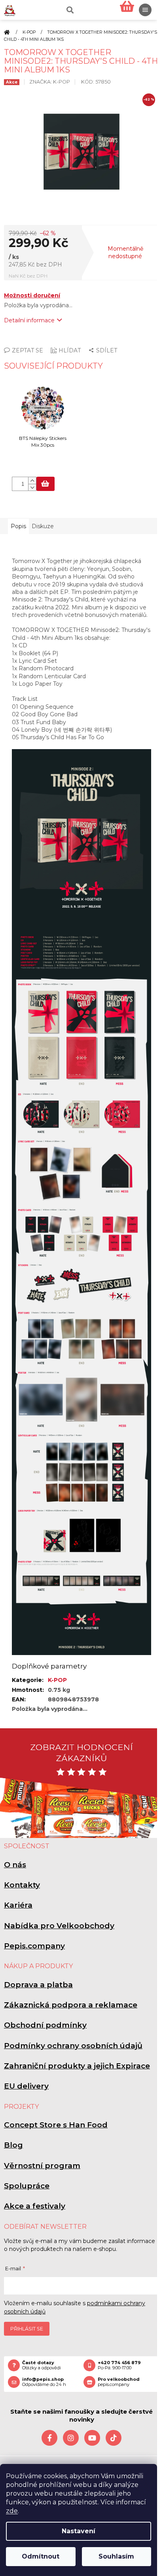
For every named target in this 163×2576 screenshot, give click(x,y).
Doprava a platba (38, 1985)
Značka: (50, 82)
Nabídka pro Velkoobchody (59, 1926)
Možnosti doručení (32, 295)
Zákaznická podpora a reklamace (71, 2005)
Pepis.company (34, 1946)
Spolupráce (27, 2186)
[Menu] (145, 10)
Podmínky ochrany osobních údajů (73, 2046)
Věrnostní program (42, 2166)
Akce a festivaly (35, 2206)
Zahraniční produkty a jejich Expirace (77, 2066)
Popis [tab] (18, 526)
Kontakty (22, 1885)
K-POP (57, 1680)
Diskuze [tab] (43, 526)
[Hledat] (69, 10)
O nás (15, 1865)
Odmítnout (41, 2556)
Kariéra (18, 1905)
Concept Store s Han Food (56, 2125)
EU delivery (26, 2086)
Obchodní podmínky (45, 2025)
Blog (13, 2145)
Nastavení (79, 2531)
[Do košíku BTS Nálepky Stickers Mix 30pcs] (45, 484)
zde (12, 2511)
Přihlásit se (27, 2329)
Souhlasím (116, 2556)
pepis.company (119, 2382)
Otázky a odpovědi (42, 2365)
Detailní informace (29, 320)
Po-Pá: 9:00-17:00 (119, 2365)
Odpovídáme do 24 (44, 2382)
